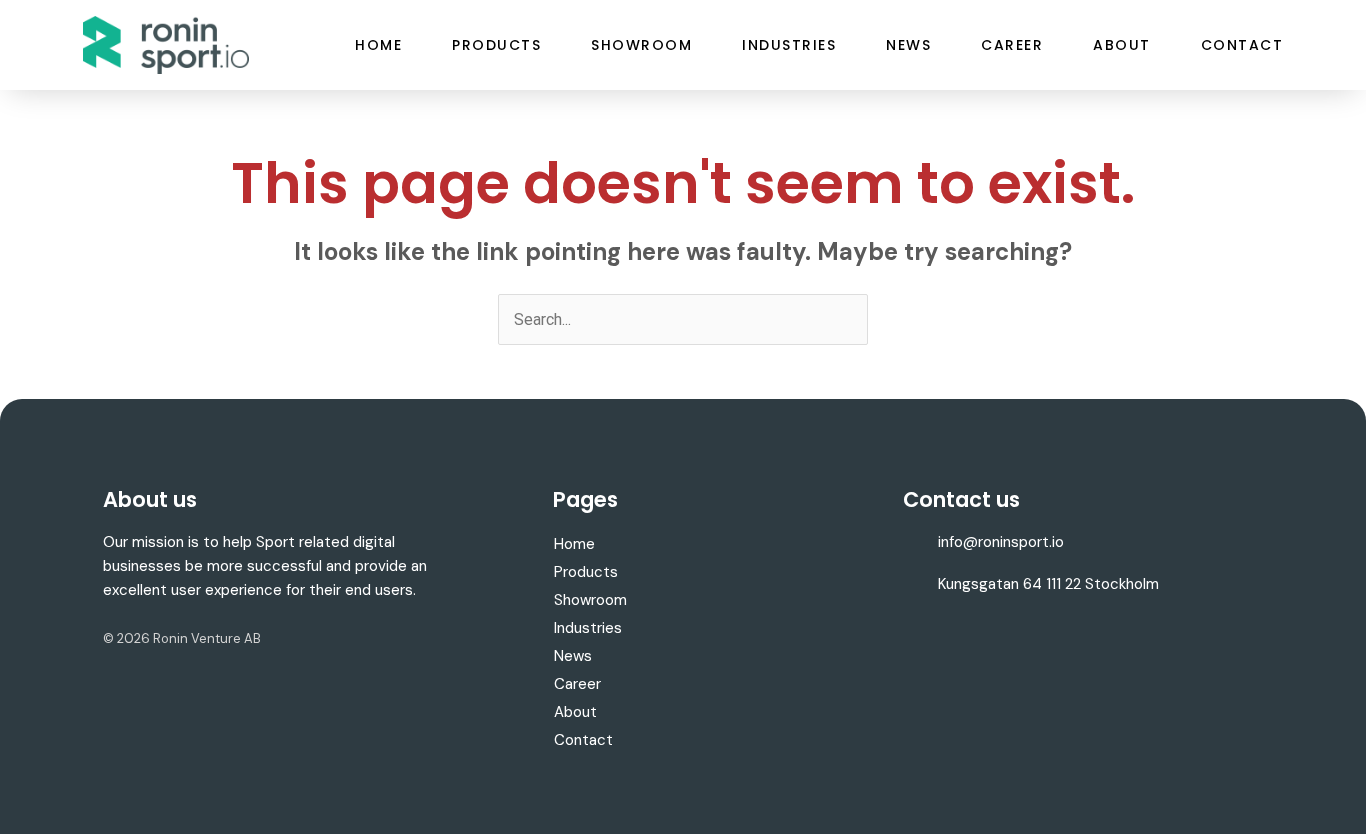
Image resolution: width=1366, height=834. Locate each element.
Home (378, 45)
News (908, 45)
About (1122, 45)
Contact (1242, 45)
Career (1012, 45)
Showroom (641, 45)
